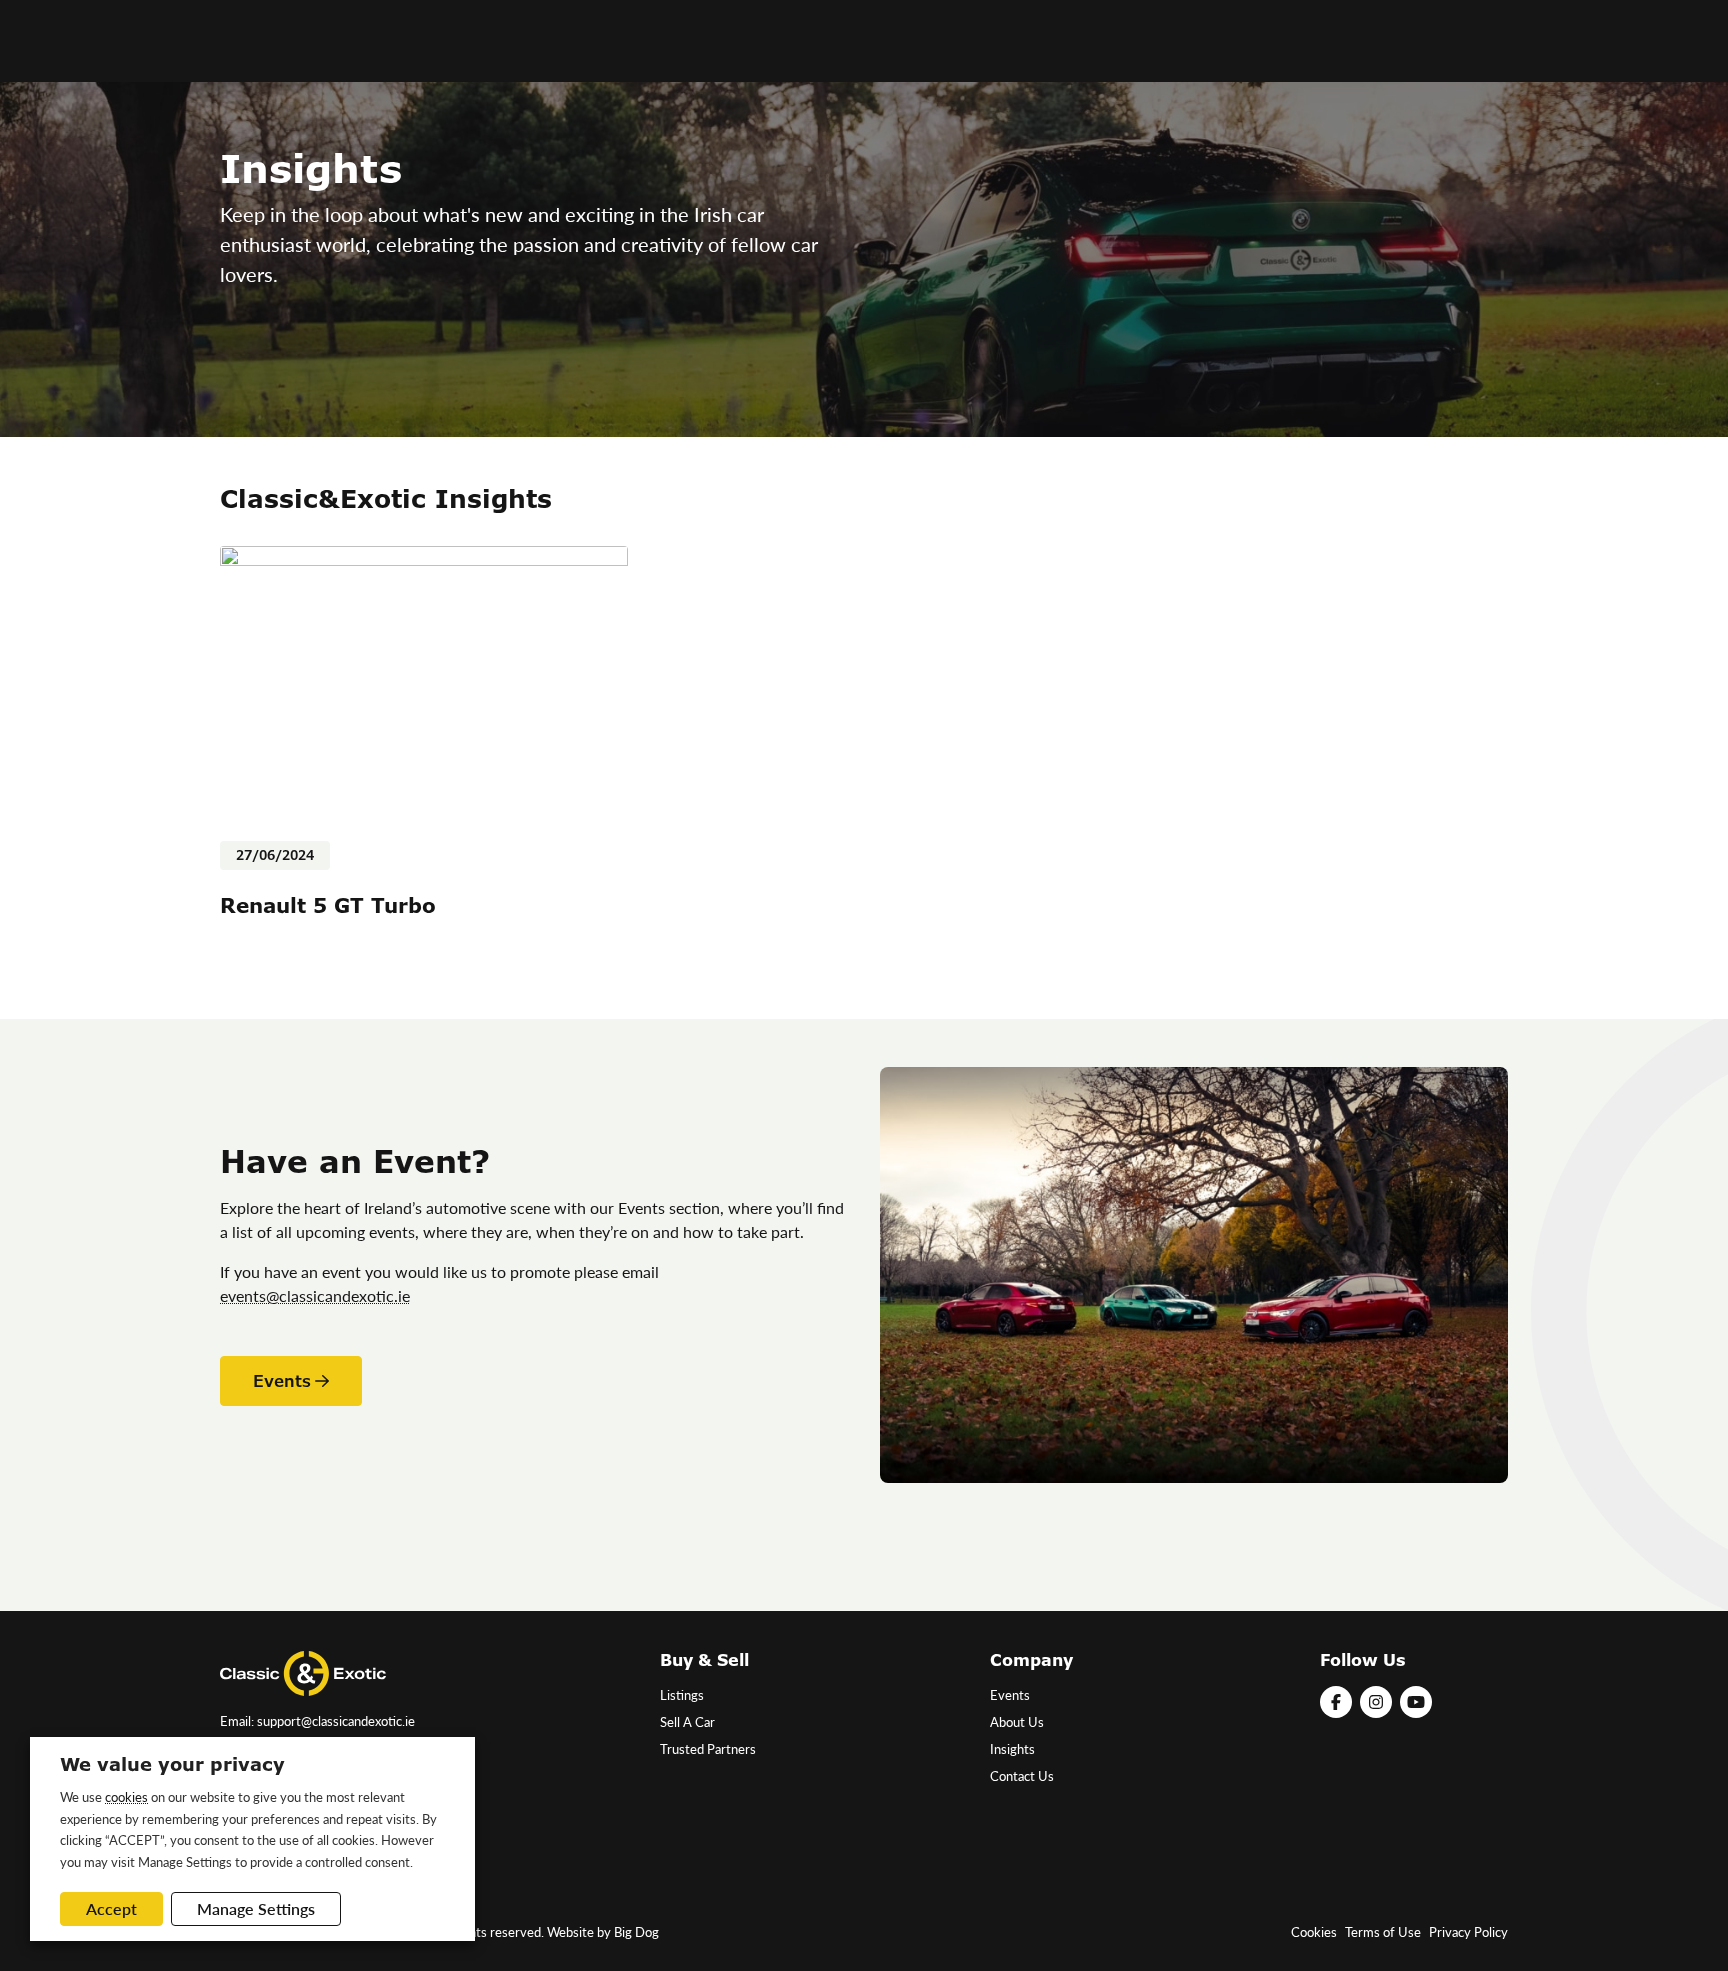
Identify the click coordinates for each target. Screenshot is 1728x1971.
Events (282, 1381)
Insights (1012, 1749)
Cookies (1314, 1932)
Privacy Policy (1468, 1932)
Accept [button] (111, 1908)
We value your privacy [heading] (172, 1764)
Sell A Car (687, 1722)
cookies (126, 1796)
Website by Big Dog (603, 1932)
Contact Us (1022, 1776)
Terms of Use (1383, 1932)
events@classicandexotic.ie (315, 1295)
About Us (1017, 1722)
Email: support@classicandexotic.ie (317, 1721)
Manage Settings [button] (256, 1908)
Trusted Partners (708, 1749)
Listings (682, 1695)
